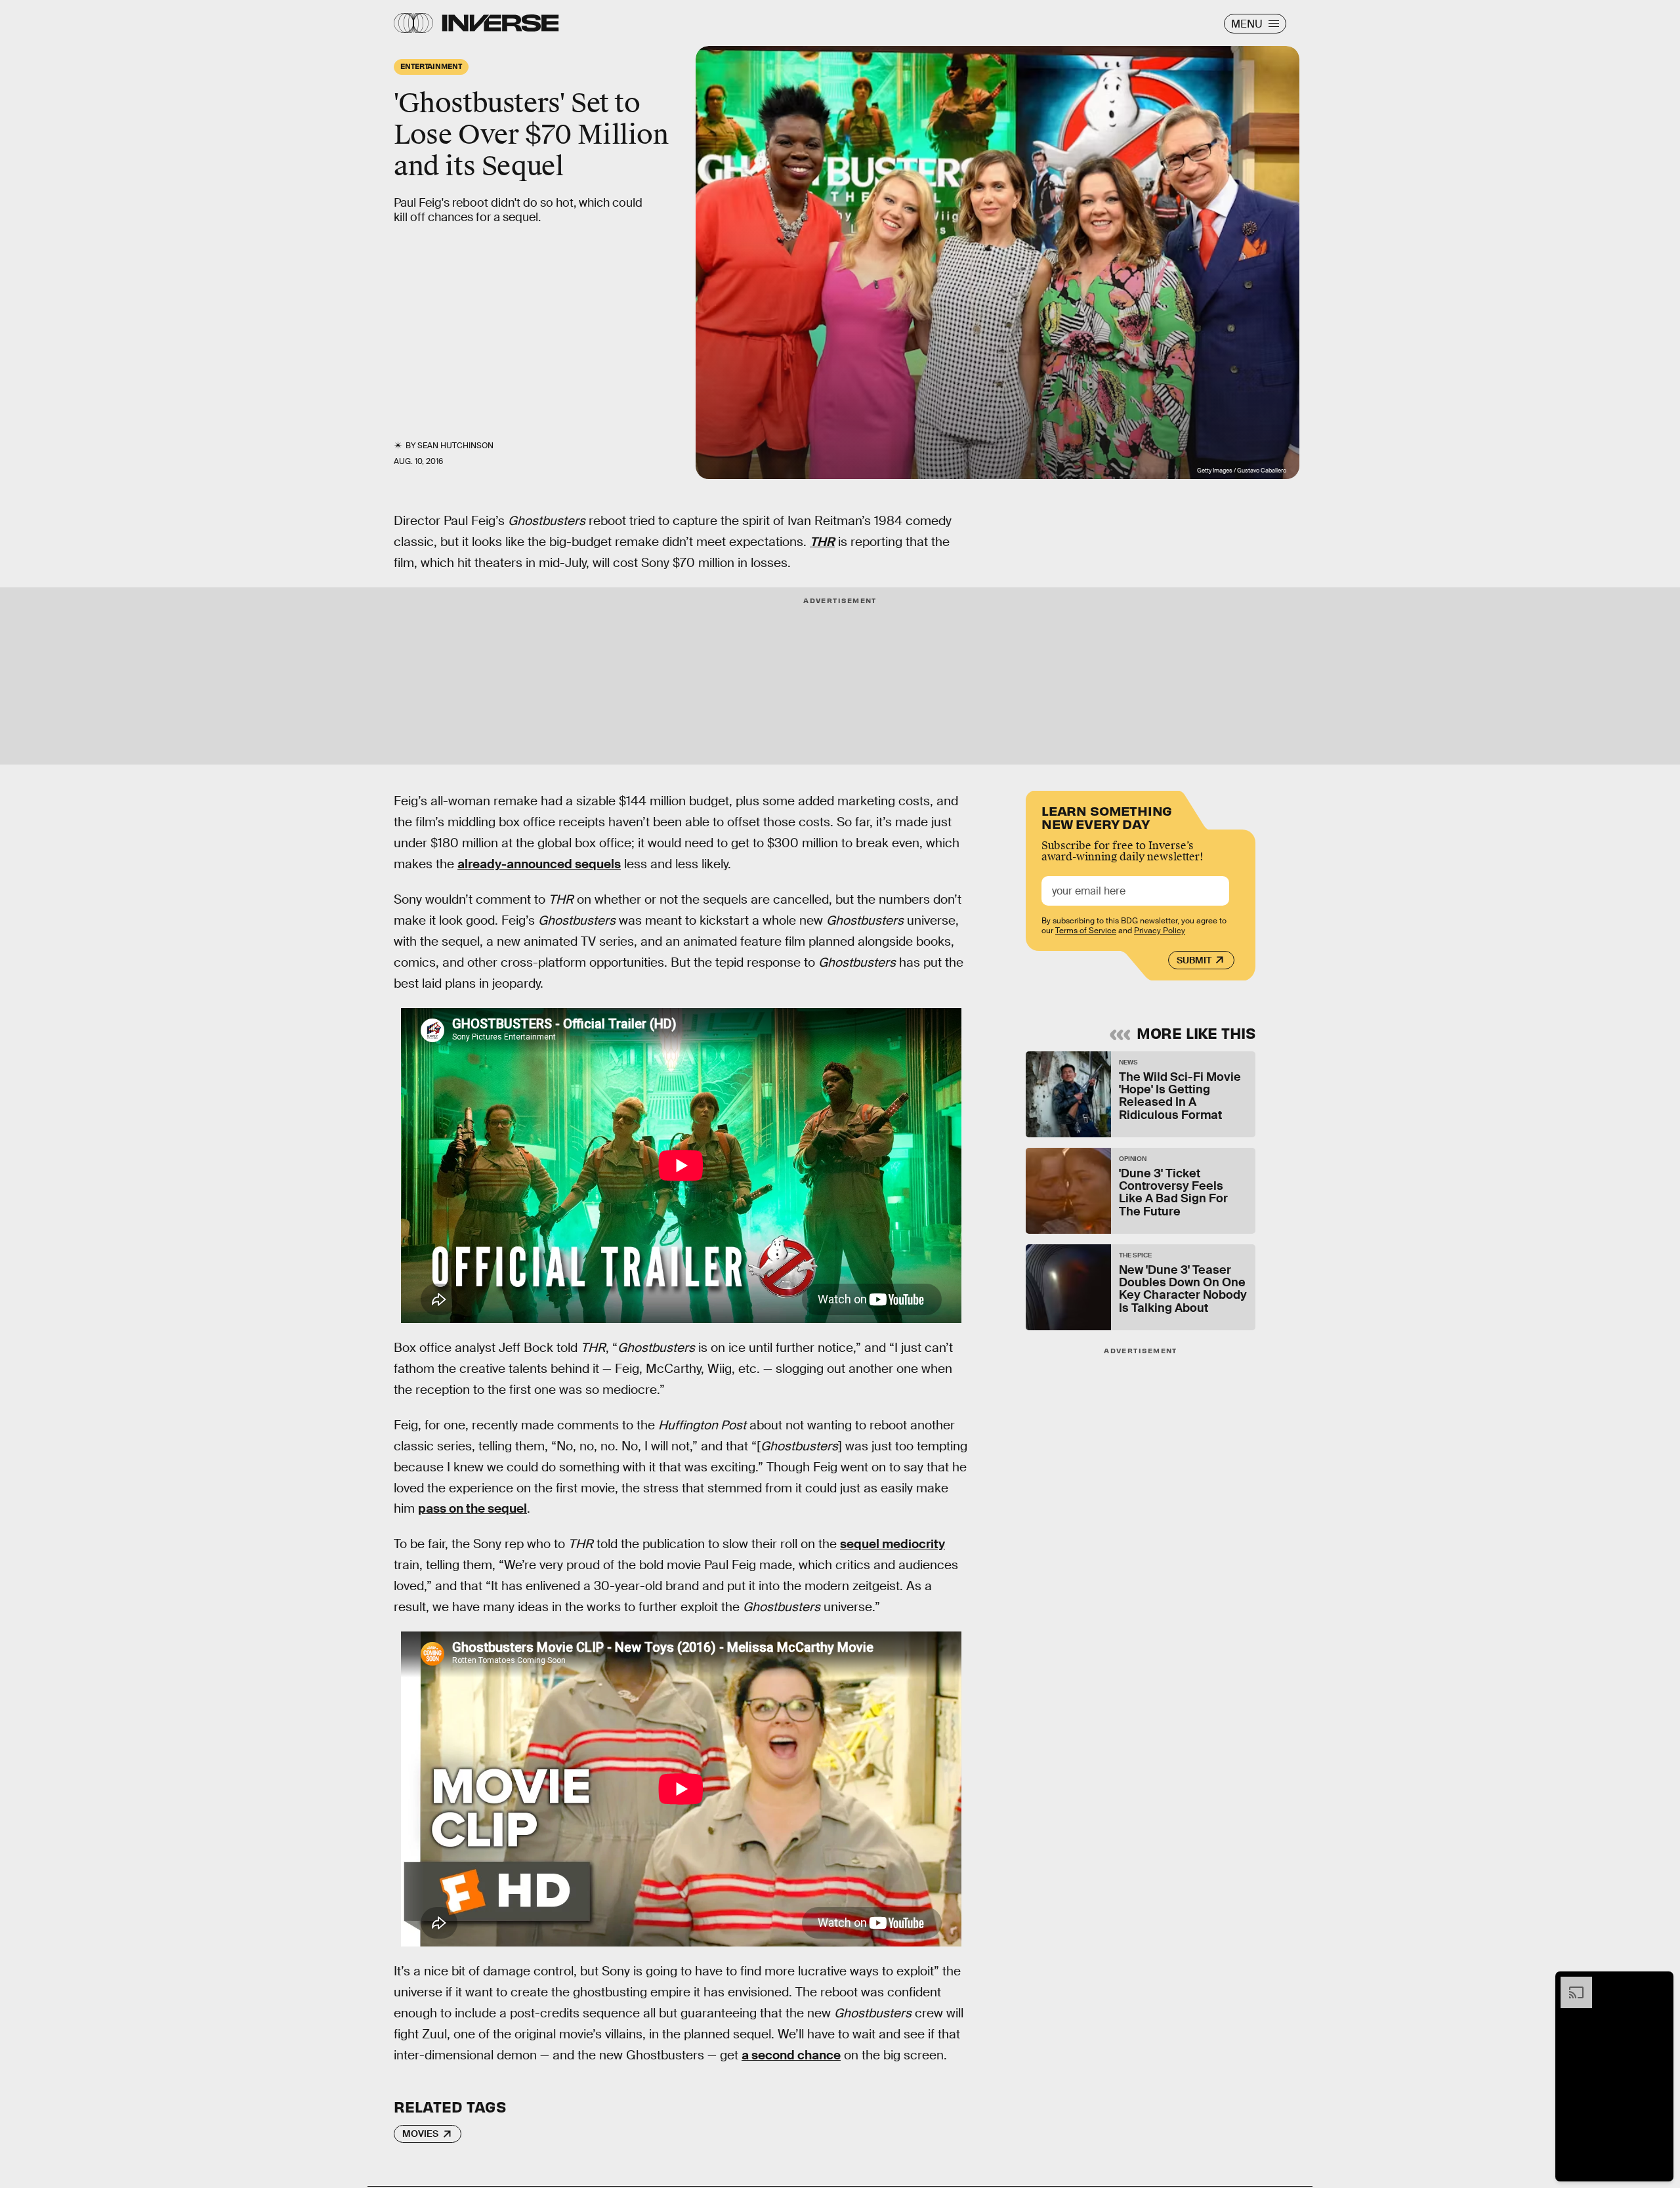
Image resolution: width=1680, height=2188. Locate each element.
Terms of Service (1086, 931)
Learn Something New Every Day (1107, 816)
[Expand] (1570, 1983)
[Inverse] (500, 23)
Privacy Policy (1160, 931)
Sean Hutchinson (455, 446)
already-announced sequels (539, 864)
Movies (420, 2134)
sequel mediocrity (892, 1544)
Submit (1194, 960)
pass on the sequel (472, 1508)
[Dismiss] (1659, 1983)
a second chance (791, 2055)
